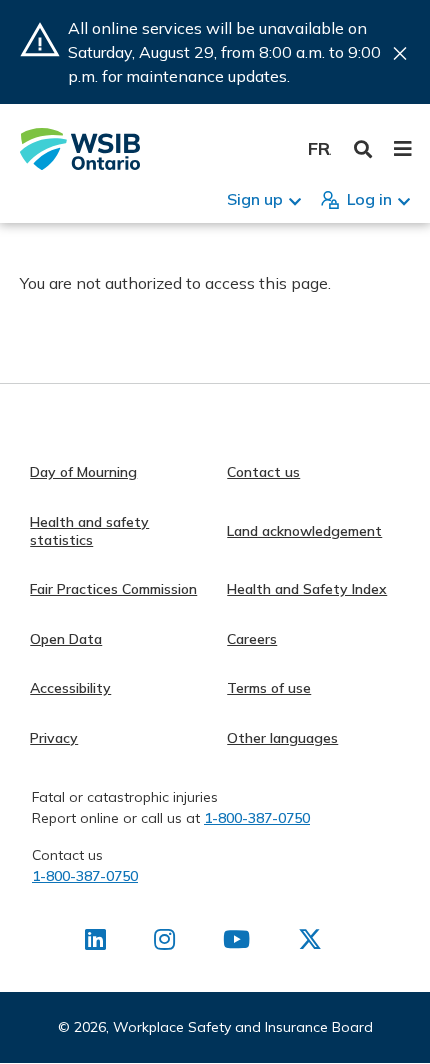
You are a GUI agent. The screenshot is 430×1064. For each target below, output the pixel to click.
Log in (369, 199)
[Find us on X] (310, 943)
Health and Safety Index (307, 589)
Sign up (255, 199)
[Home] (80, 149)
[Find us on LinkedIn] (95, 943)
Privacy (54, 738)
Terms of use (269, 688)
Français (319, 148)
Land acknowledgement (304, 531)
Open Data (66, 639)
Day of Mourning (83, 472)
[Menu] (402, 149)
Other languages (282, 738)
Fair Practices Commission (113, 589)
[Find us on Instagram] (164, 943)
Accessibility (70, 688)
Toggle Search (363, 149)
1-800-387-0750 (257, 818)
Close (400, 53)
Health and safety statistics (89, 531)
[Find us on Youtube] (236, 943)
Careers (252, 639)
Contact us (263, 472)
